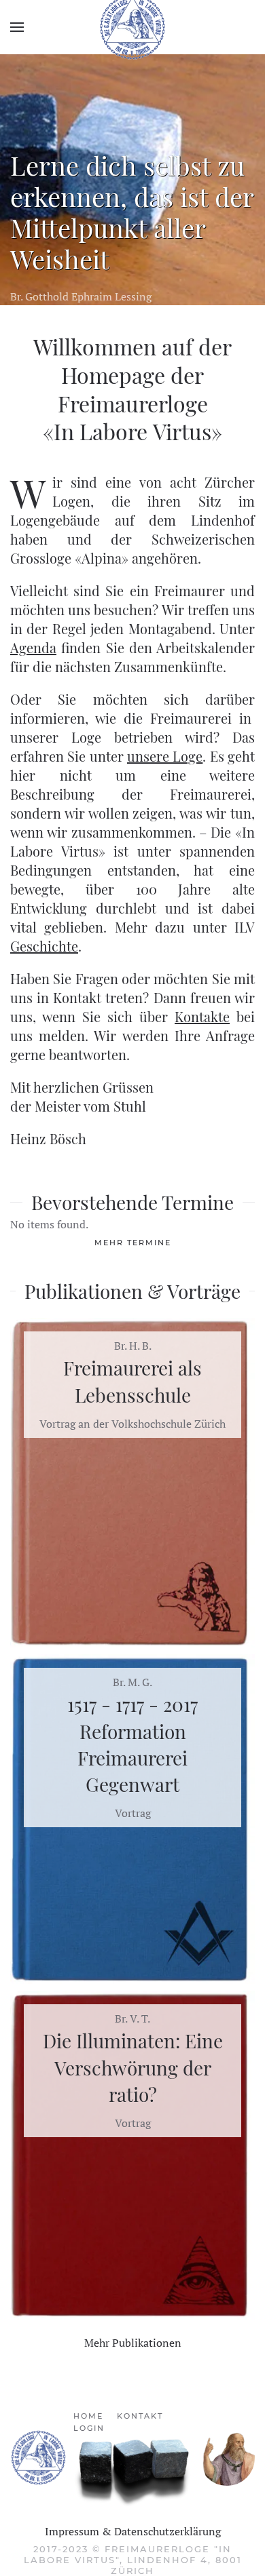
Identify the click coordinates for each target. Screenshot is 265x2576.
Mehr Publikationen (133, 2343)
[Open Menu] (17, 27)
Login (89, 2428)
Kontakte (202, 1016)
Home (88, 2416)
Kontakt (140, 2416)
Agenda (33, 647)
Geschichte (44, 946)
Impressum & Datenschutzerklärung (133, 2531)
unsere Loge (165, 756)
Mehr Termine (133, 1243)
